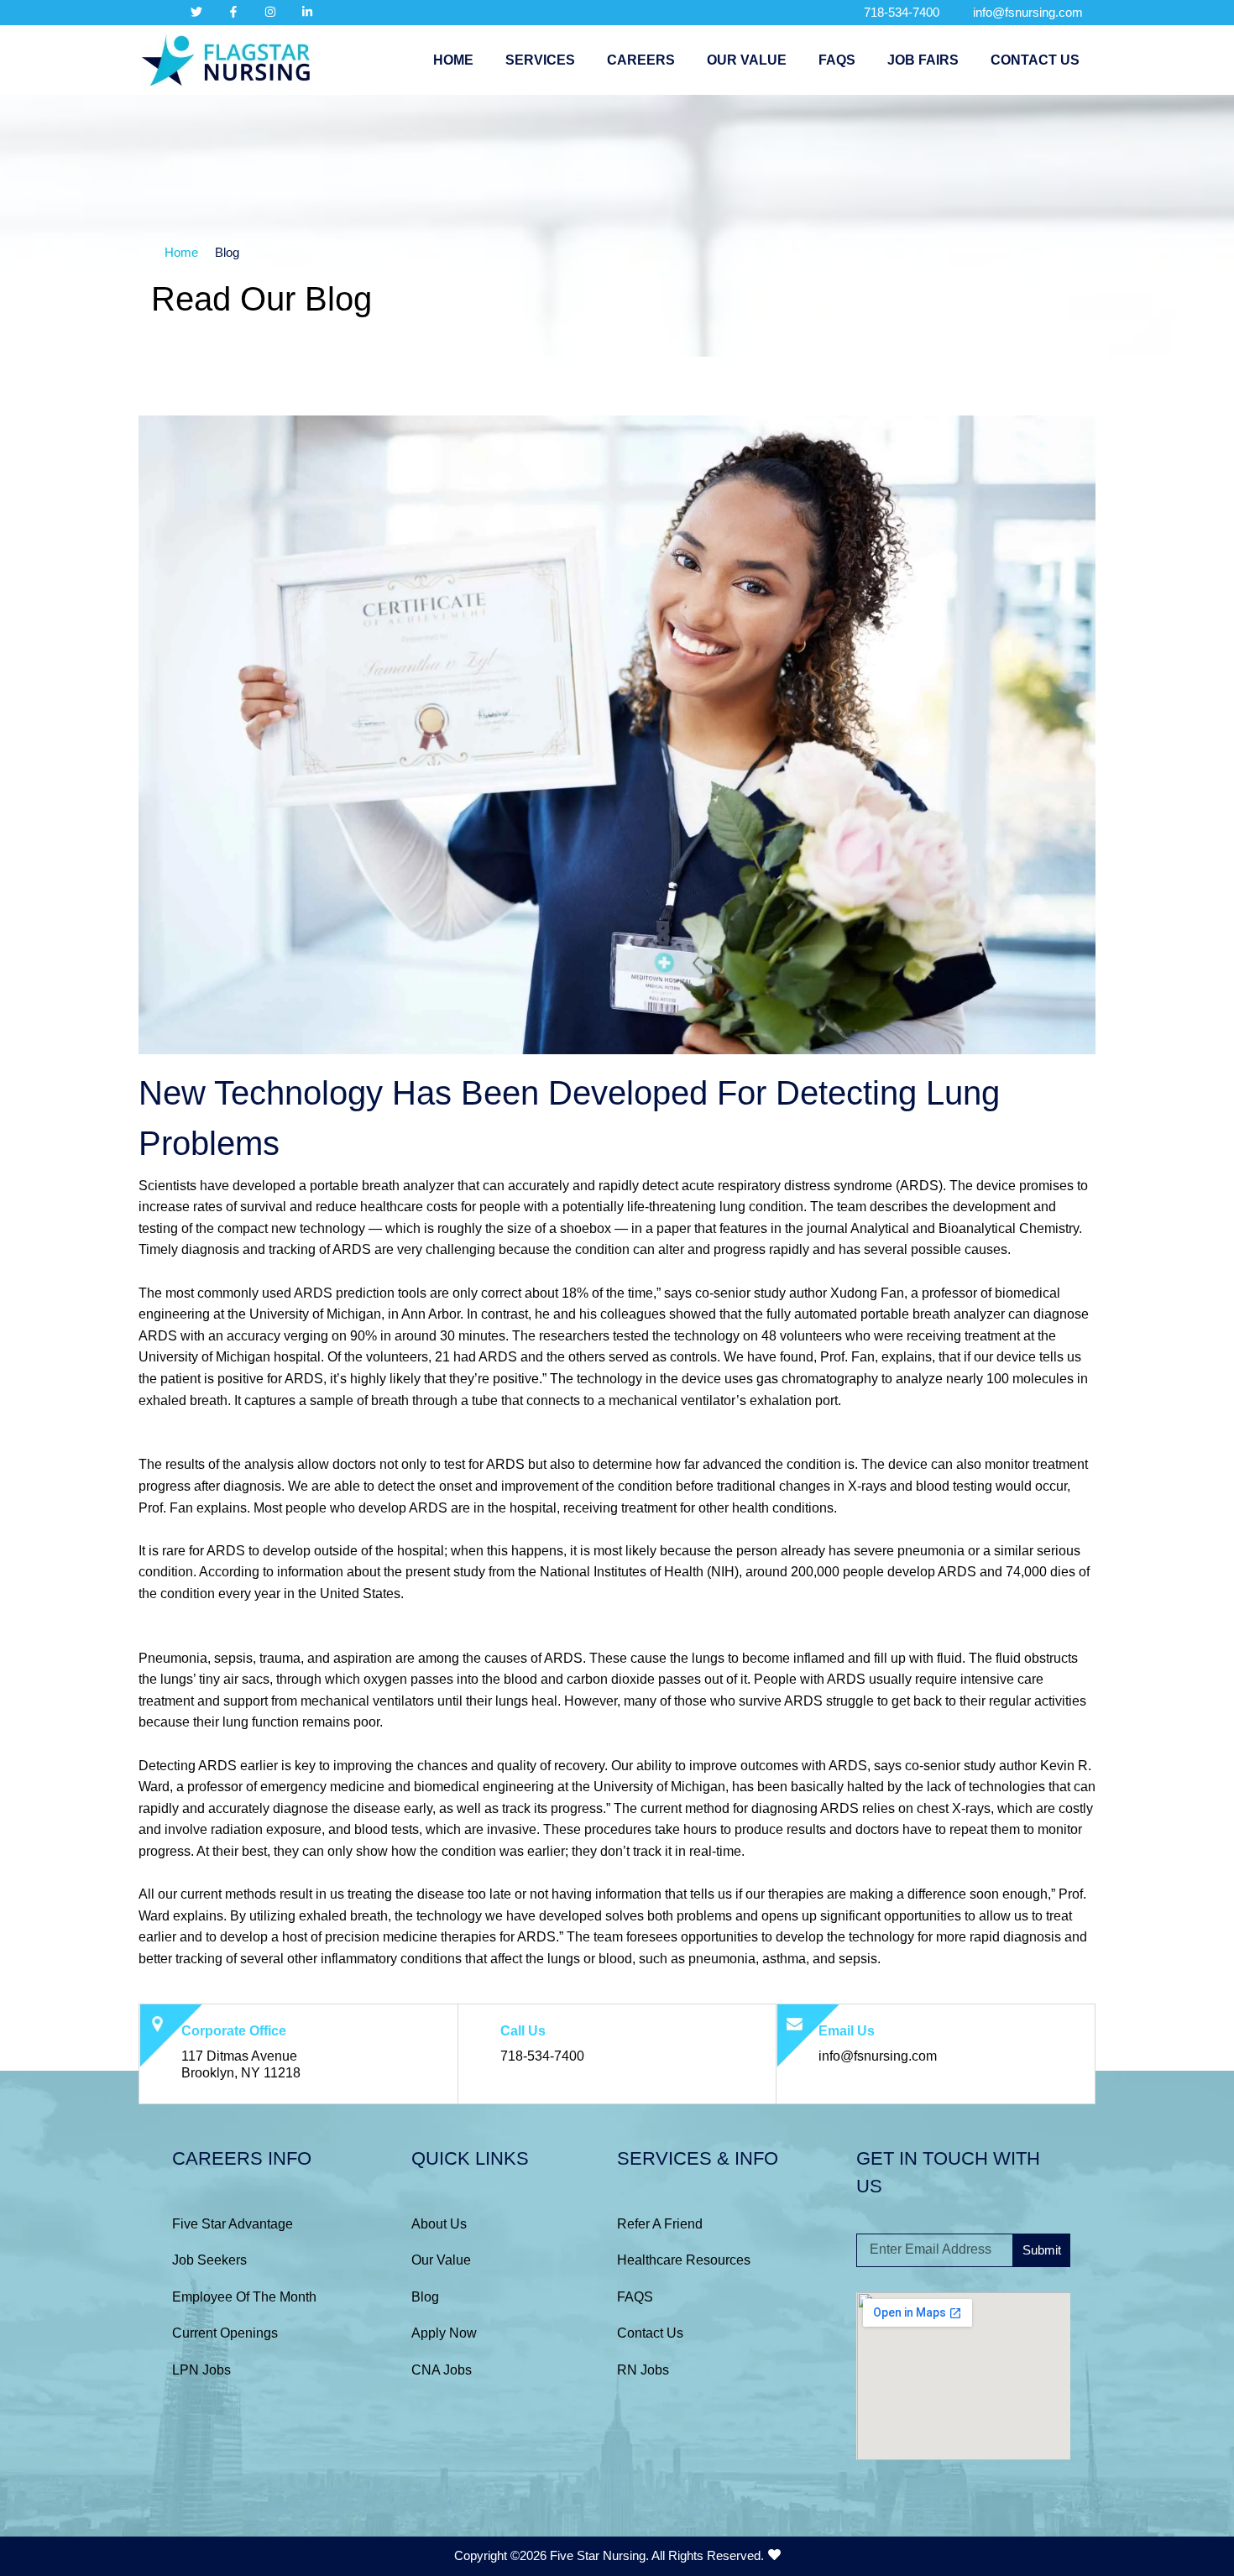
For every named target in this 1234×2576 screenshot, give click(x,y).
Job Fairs (923, 60)
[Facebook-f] (233, 12)
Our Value (747, 60)
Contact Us (1035, 60)
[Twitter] (196, 12)
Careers (641, 60)
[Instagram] (270, 12)
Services (540, 60)
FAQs (837, 60)
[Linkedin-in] (307, 12)
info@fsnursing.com (1028, 12)
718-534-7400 (902, 12)
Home (453, 60)
